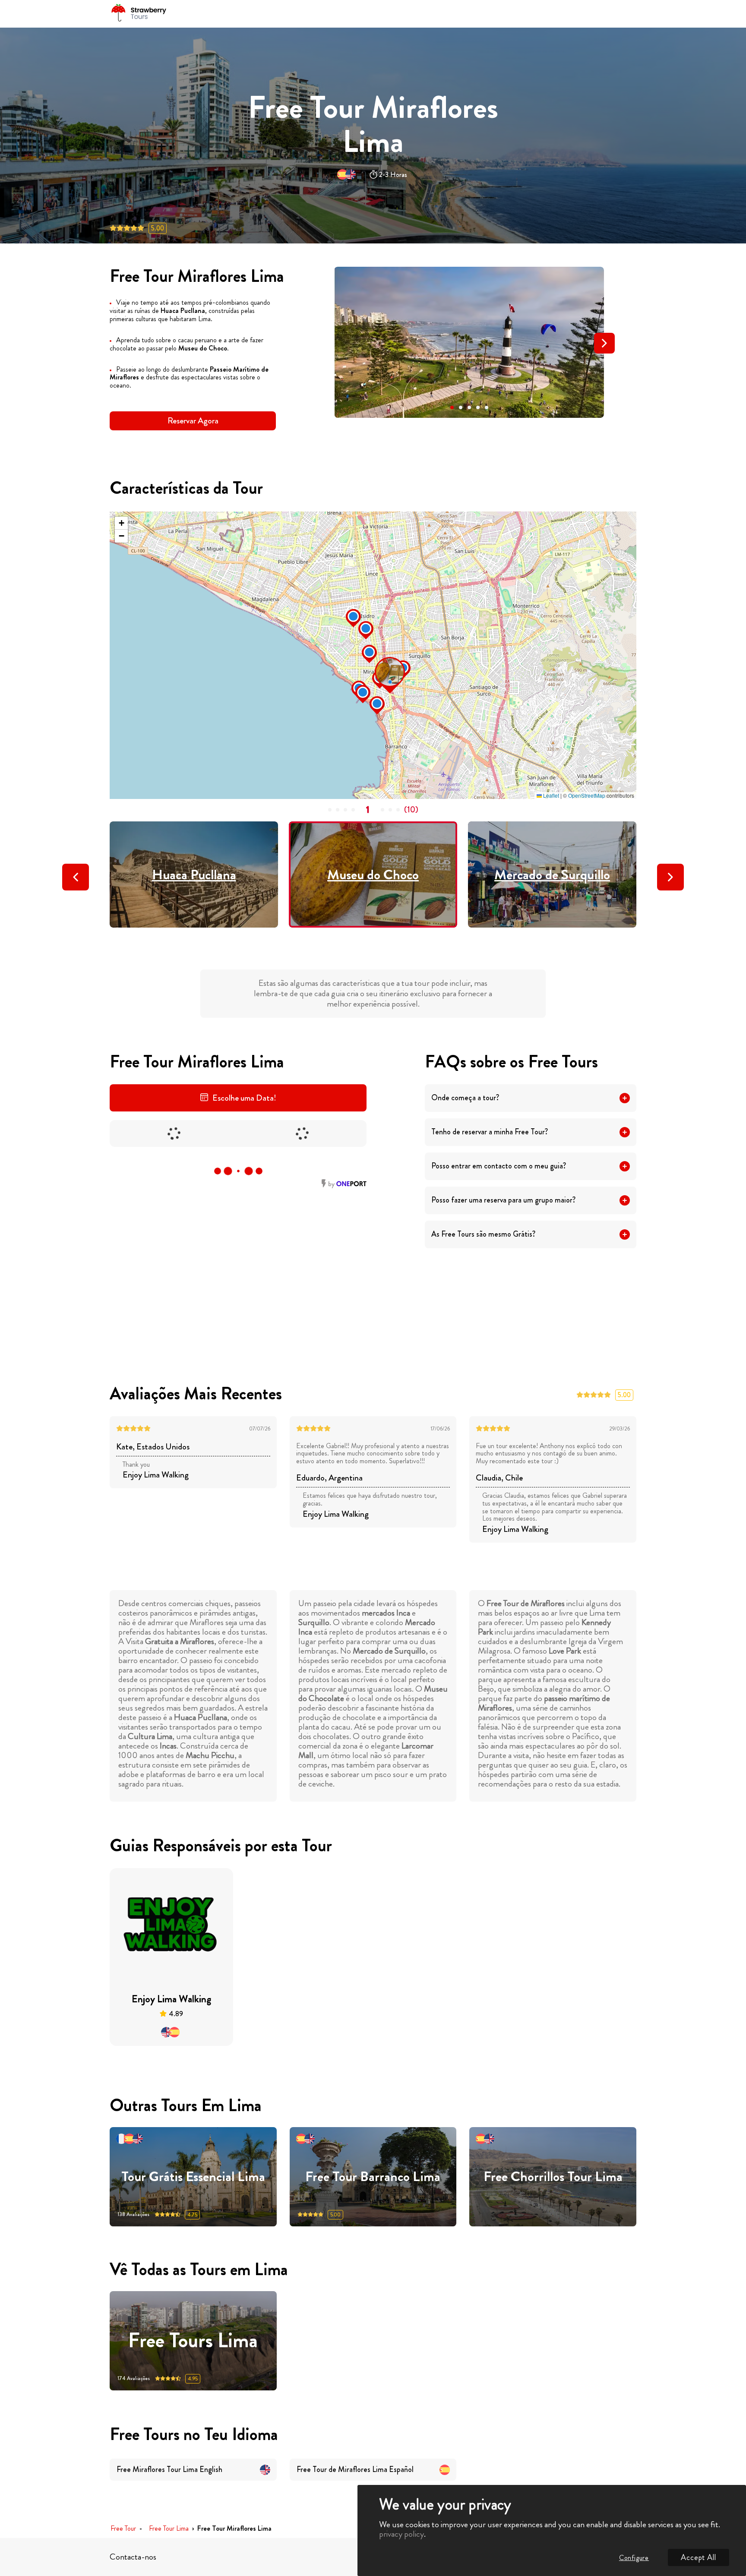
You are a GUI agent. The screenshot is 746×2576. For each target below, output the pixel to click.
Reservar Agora (193, 421)
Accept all (699, 2557)
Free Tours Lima (193, 2341)
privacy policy (401, 2534)
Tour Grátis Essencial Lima (193, 2177)
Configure (634, 2558)
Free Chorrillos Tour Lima (553, 2177)
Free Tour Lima (169, 2529)
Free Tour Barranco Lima (373, 2177)
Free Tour (123, 2529)
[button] (452, 407)
